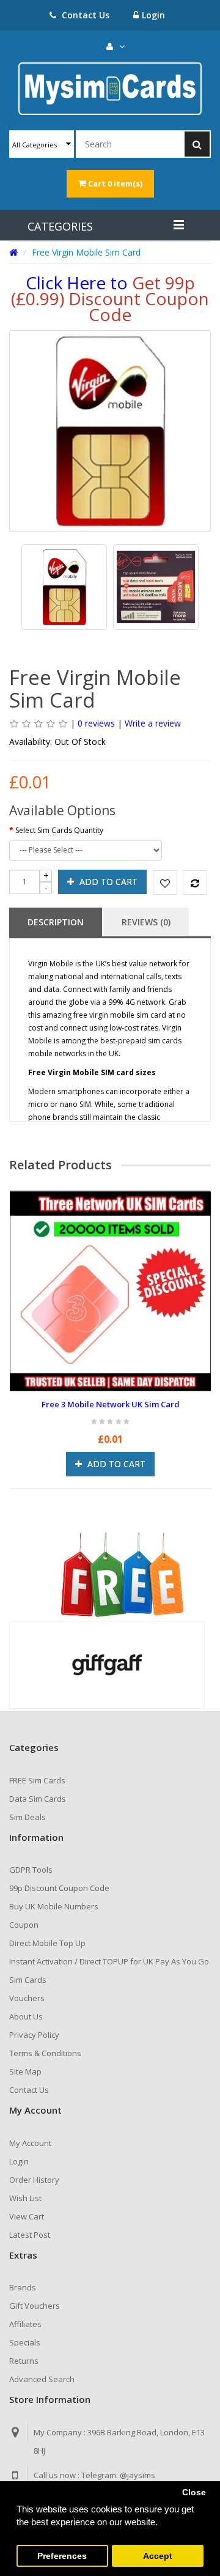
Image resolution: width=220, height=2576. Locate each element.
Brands (23, 2287)
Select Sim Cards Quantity (59, 830)
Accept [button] (158, 2556)
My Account (30, 2143)
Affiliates (25, 2324)
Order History (34, 2180)
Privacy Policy (34, 2035)
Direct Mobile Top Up (47, 1943)
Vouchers (27, 1998)
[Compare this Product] (191, 883)
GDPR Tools (31, 1870)
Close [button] (194, 2493)
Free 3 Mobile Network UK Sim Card (111, 1404)
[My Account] (116, 46)
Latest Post (30, 2235)
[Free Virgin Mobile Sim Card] (64, 587)
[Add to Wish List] (161, 883)
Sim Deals (28, 1817)
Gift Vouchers (35, 2306)
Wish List (25, 2198)
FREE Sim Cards (37, 1780)
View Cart (27, 2216)
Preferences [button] (62, 2556)
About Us (26, 2016)
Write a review (153, 723)
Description (56, 922)
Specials (25, 2342)
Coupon (24, 1925)
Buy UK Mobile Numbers (54, 1906)
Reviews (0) (146, 922)
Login (153, 15)
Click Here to (110, 298)
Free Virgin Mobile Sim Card (86, 252)
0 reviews (96, 723)
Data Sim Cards (38, 1799)
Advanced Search (42, 2379)
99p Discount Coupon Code (59, 1888)
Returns (24, 2361)
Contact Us (84, 15)
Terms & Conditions (45, 2053)
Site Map (25, 2071)
